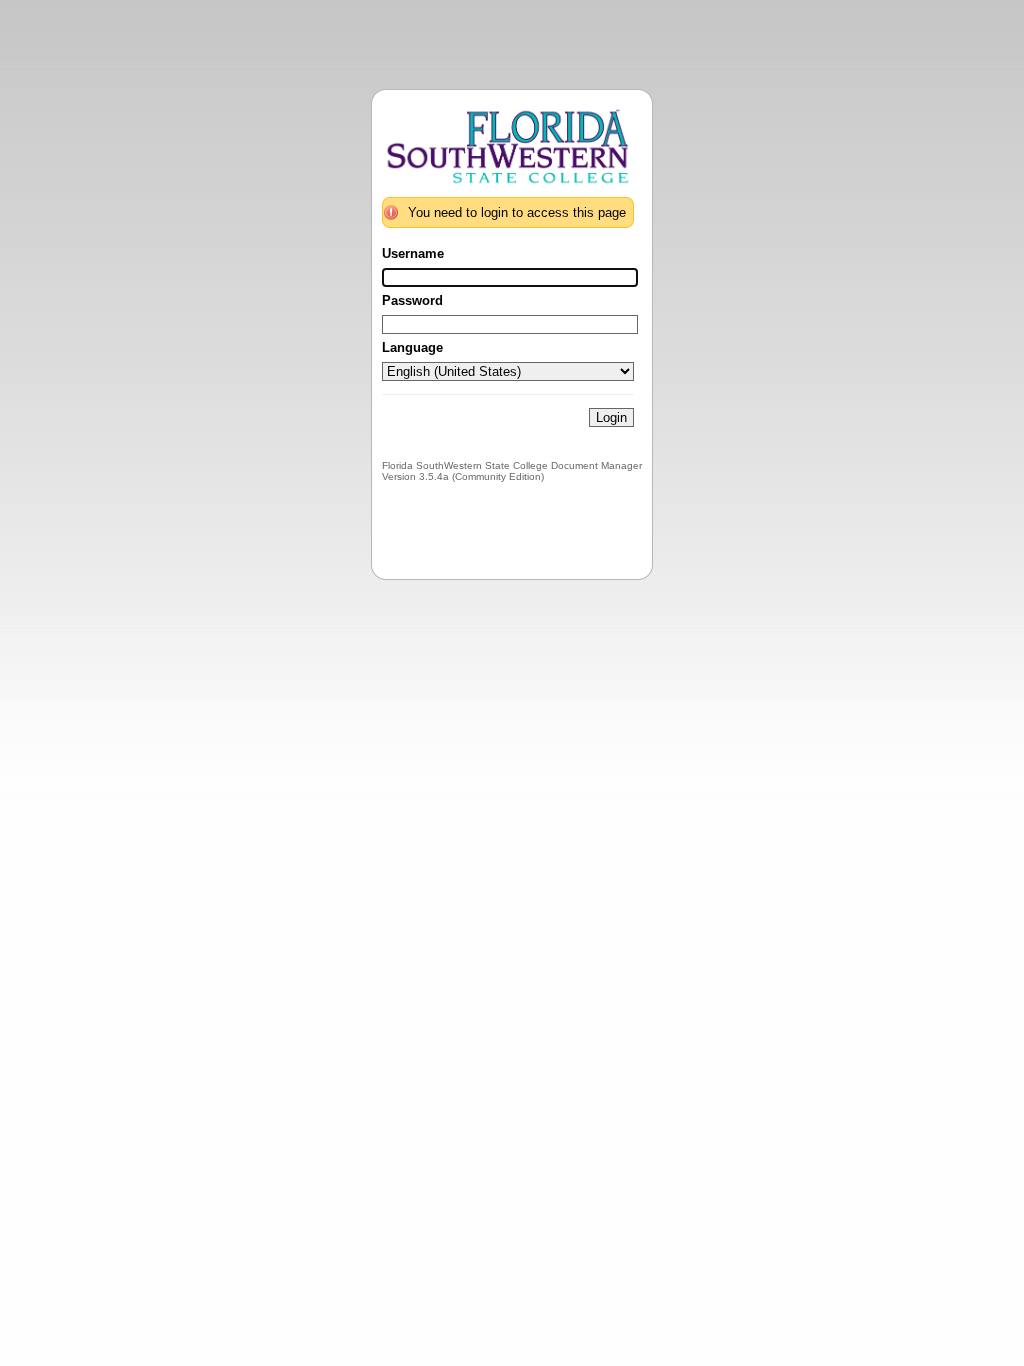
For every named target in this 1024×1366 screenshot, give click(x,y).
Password (412, 300)
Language (412, 347)
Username (413, 253)
